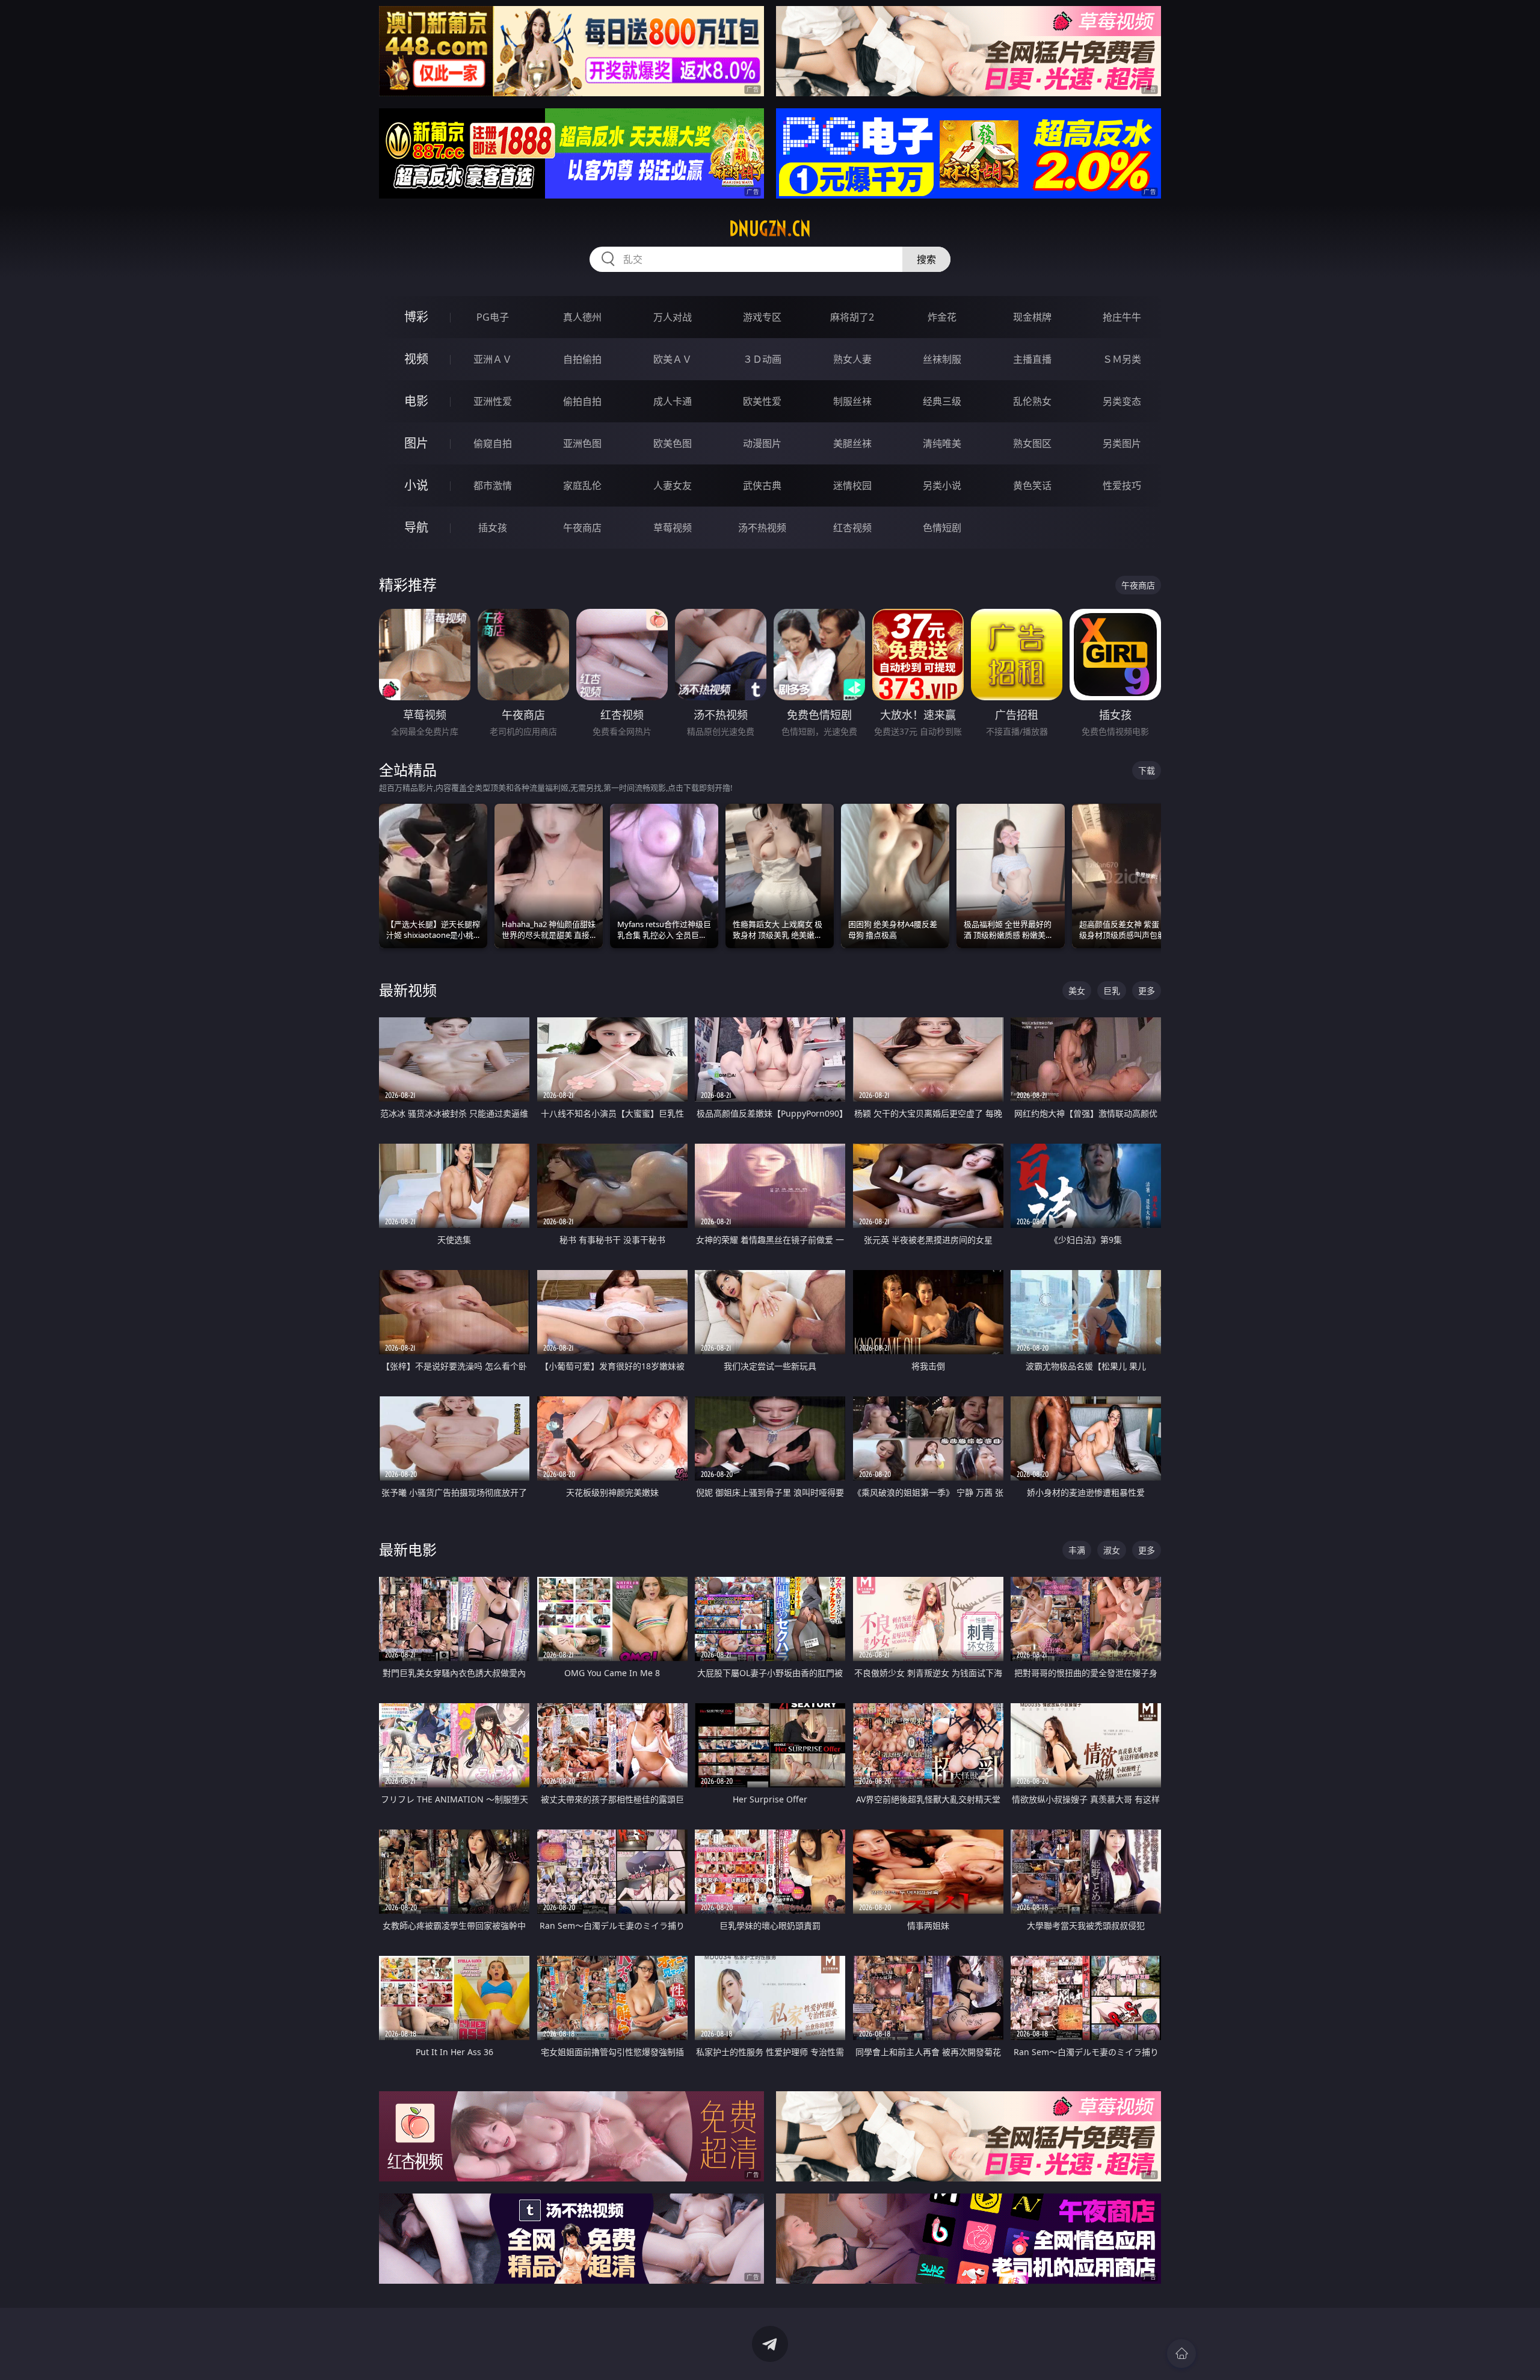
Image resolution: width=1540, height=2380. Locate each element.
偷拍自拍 (582, 401)
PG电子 (493, 317)
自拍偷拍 (582, 359)
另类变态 (1122, 401)
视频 (416, 359)
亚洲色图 (582, 443)
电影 (416, 401)
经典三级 (942, 401)
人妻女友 (673, 486)
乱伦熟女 (1032, 401)
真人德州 (582, 317)
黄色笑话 (1032, 486)
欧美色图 (673, 443)
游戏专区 (762, 317)
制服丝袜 (852, 401)
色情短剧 (942, 528)
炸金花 (942, 317)
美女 (1077, 991)
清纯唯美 (942, 443)
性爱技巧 (1122, 486)
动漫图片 (762, 443)
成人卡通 (673, 401)
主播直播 (1032, 359)
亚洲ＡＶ (493, 359)
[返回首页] (1181, 2354)
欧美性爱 (762, 401)
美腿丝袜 (852, 443)
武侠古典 (762, 486)
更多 (1147, 991)
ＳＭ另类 (1122, 359)
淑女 (1112, 1550)
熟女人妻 (852, 359)
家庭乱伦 (582, 486)
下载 (1147, 770)
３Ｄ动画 (762, 359)
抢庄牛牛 (1122, 317)
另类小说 (942, 486)
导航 (416, 527)
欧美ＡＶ (673, 359)
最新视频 (408, 990)
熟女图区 (1032, 443)
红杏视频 (852, 528)
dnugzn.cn (770, 229)
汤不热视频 (762, 528)
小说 (416, 485)
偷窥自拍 (493, 443)
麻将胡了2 (852, 317)
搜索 (926, 259)
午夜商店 (582, 528)
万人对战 (673, 317)
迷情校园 (852, 486)
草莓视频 (673, 528)
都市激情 (493, 486)
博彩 (416, 317)
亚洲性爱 (493, 401)
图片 (416, 443)
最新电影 (408, 1549)
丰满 (1077, 1550)
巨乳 (1112, 991)
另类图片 (1122, 443)
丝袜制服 (942, 359)
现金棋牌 (1032, 317)
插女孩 (493, 528)
